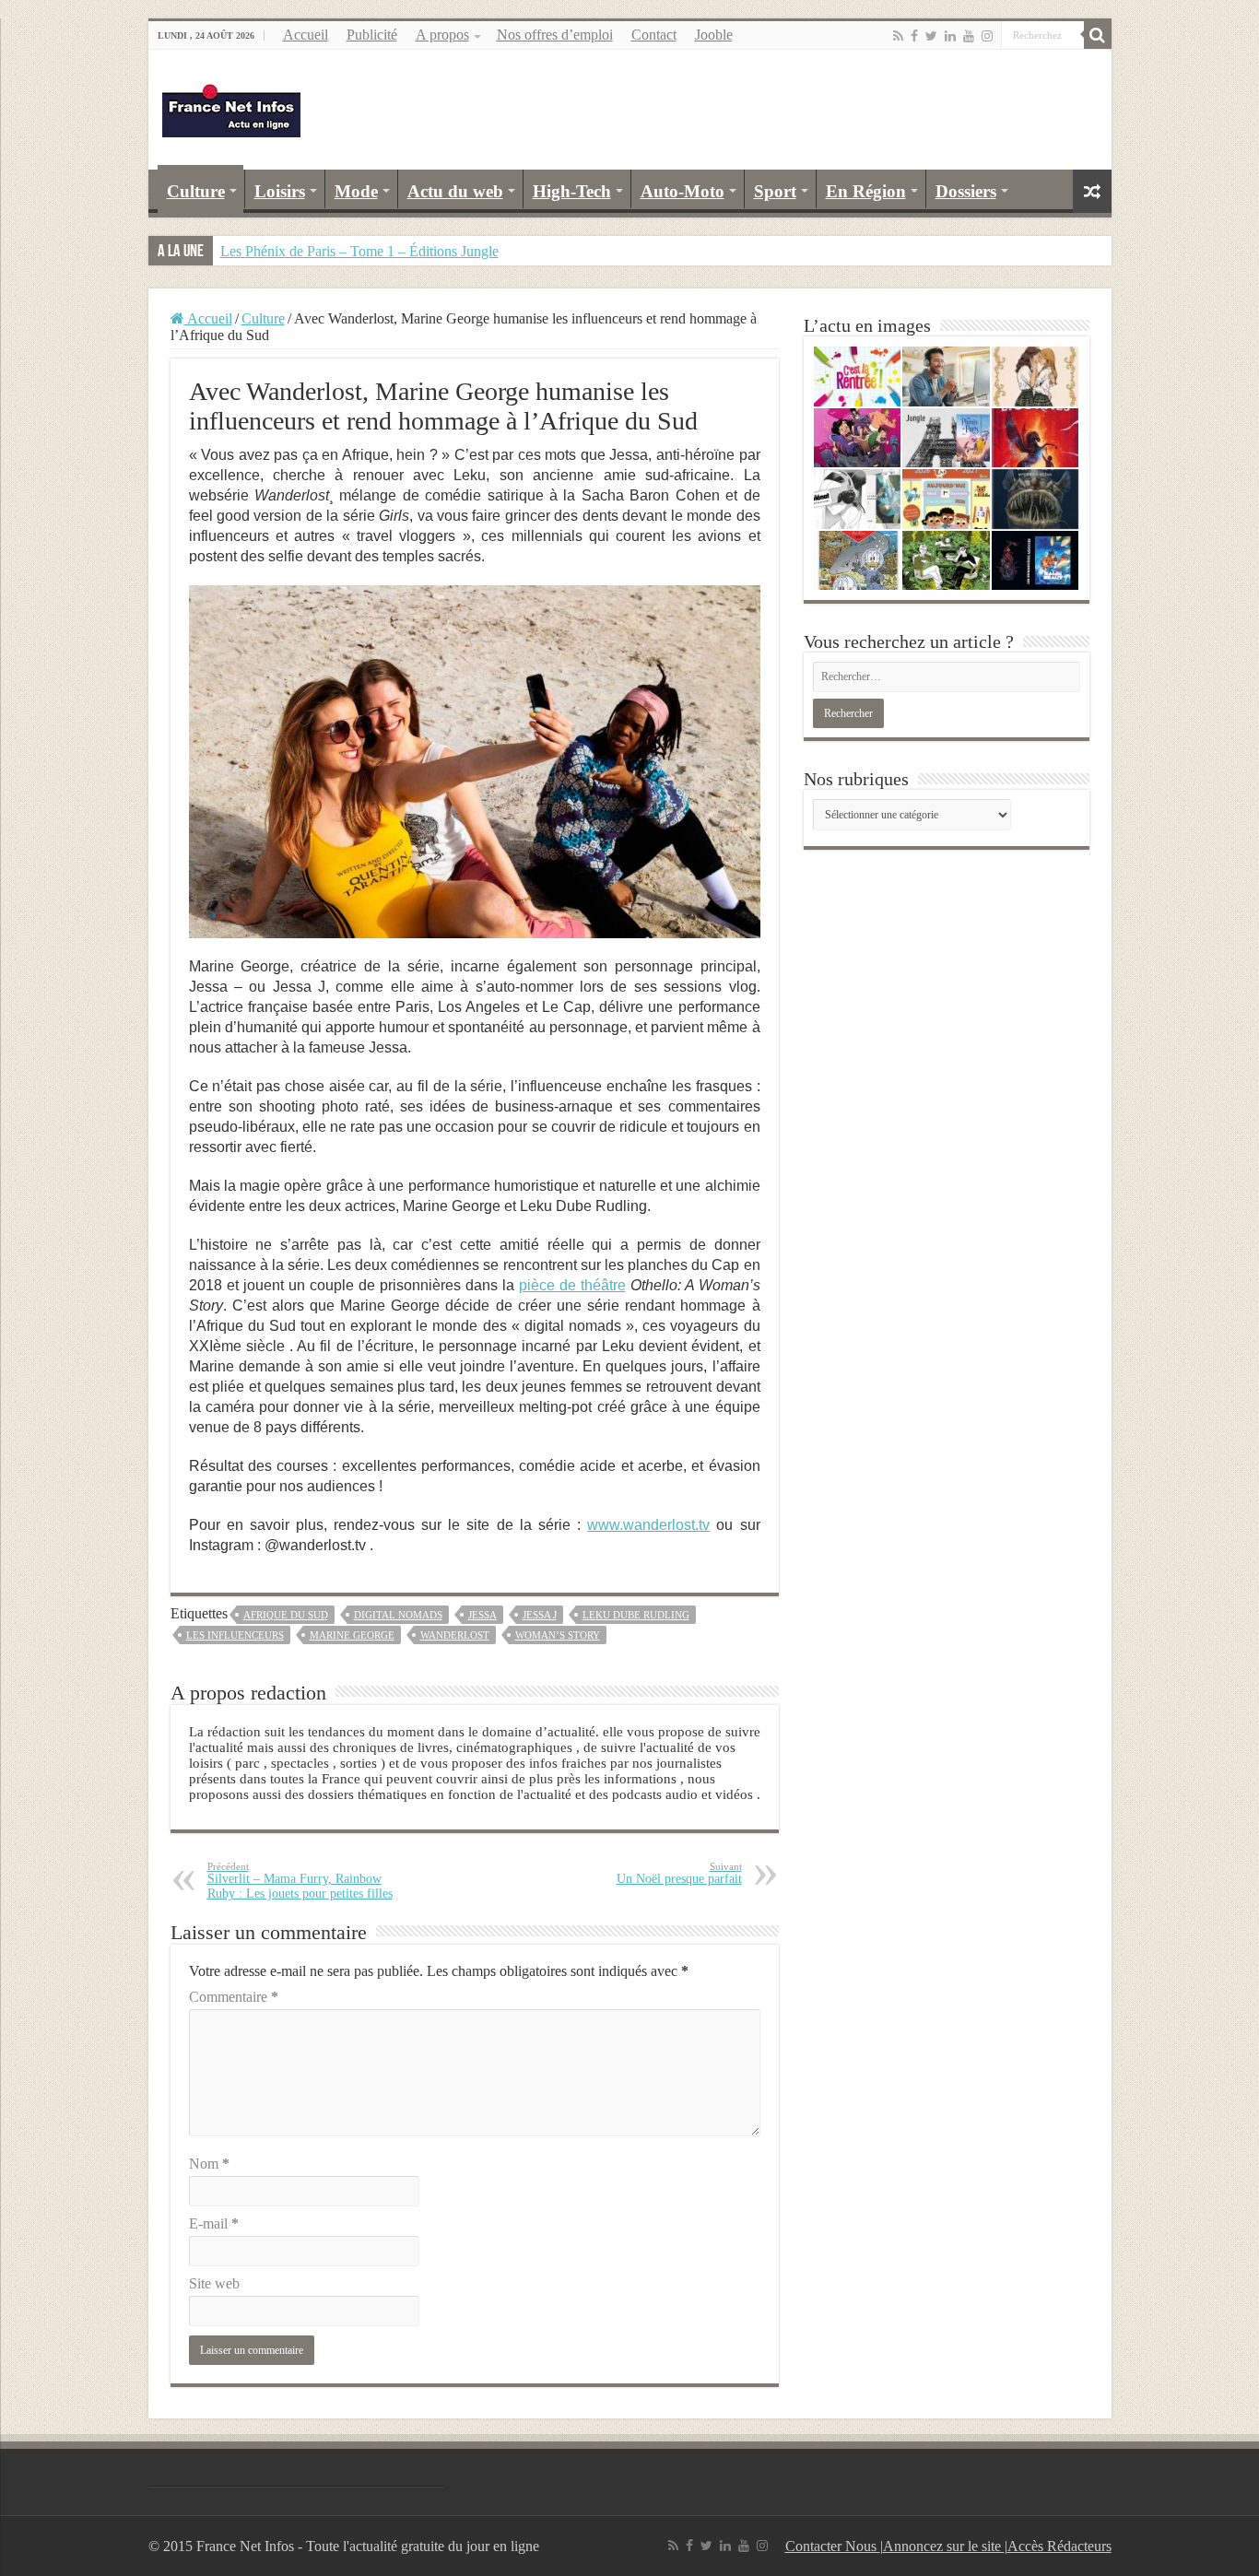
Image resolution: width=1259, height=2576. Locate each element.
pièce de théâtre (572, 1285)
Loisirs (280, 191)
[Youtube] (969, 36)
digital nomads (398, 1615)
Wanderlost (455, 1635)
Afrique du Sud (286, 1615)
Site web (214, 2283)
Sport (775, 191)
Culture (196, 191)
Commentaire (234, 1997)
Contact (654, 35)
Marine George (352, 1635)
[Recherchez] (1098, 35)
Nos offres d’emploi (555, 35)
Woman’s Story (558, 1635)
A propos (442, 35)
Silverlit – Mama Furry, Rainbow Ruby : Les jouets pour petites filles (300, 1881)
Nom (209, 2164)
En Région (866, 191)
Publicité (372, 35)
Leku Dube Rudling (636, 1615)
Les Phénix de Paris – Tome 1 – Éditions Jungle (359, 251)
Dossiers (966, 191)
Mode (356, 191)
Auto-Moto (682, 191)
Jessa (482, 1615)
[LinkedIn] (950, 36)
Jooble (714, 35)
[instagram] (987, 36)
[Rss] (898, 36)
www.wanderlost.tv (648, 1525)
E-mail (214, 2223)
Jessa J (540, 1615)
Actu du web (455, 191)
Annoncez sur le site (944, 2546)
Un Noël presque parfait (679, 1873)
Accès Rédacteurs (1059, 2546)
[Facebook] (914, 36)
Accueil (306, 35)
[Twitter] (931, 36)
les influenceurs (235, 1635)
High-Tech (572, 191)
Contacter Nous (833, 2546)
